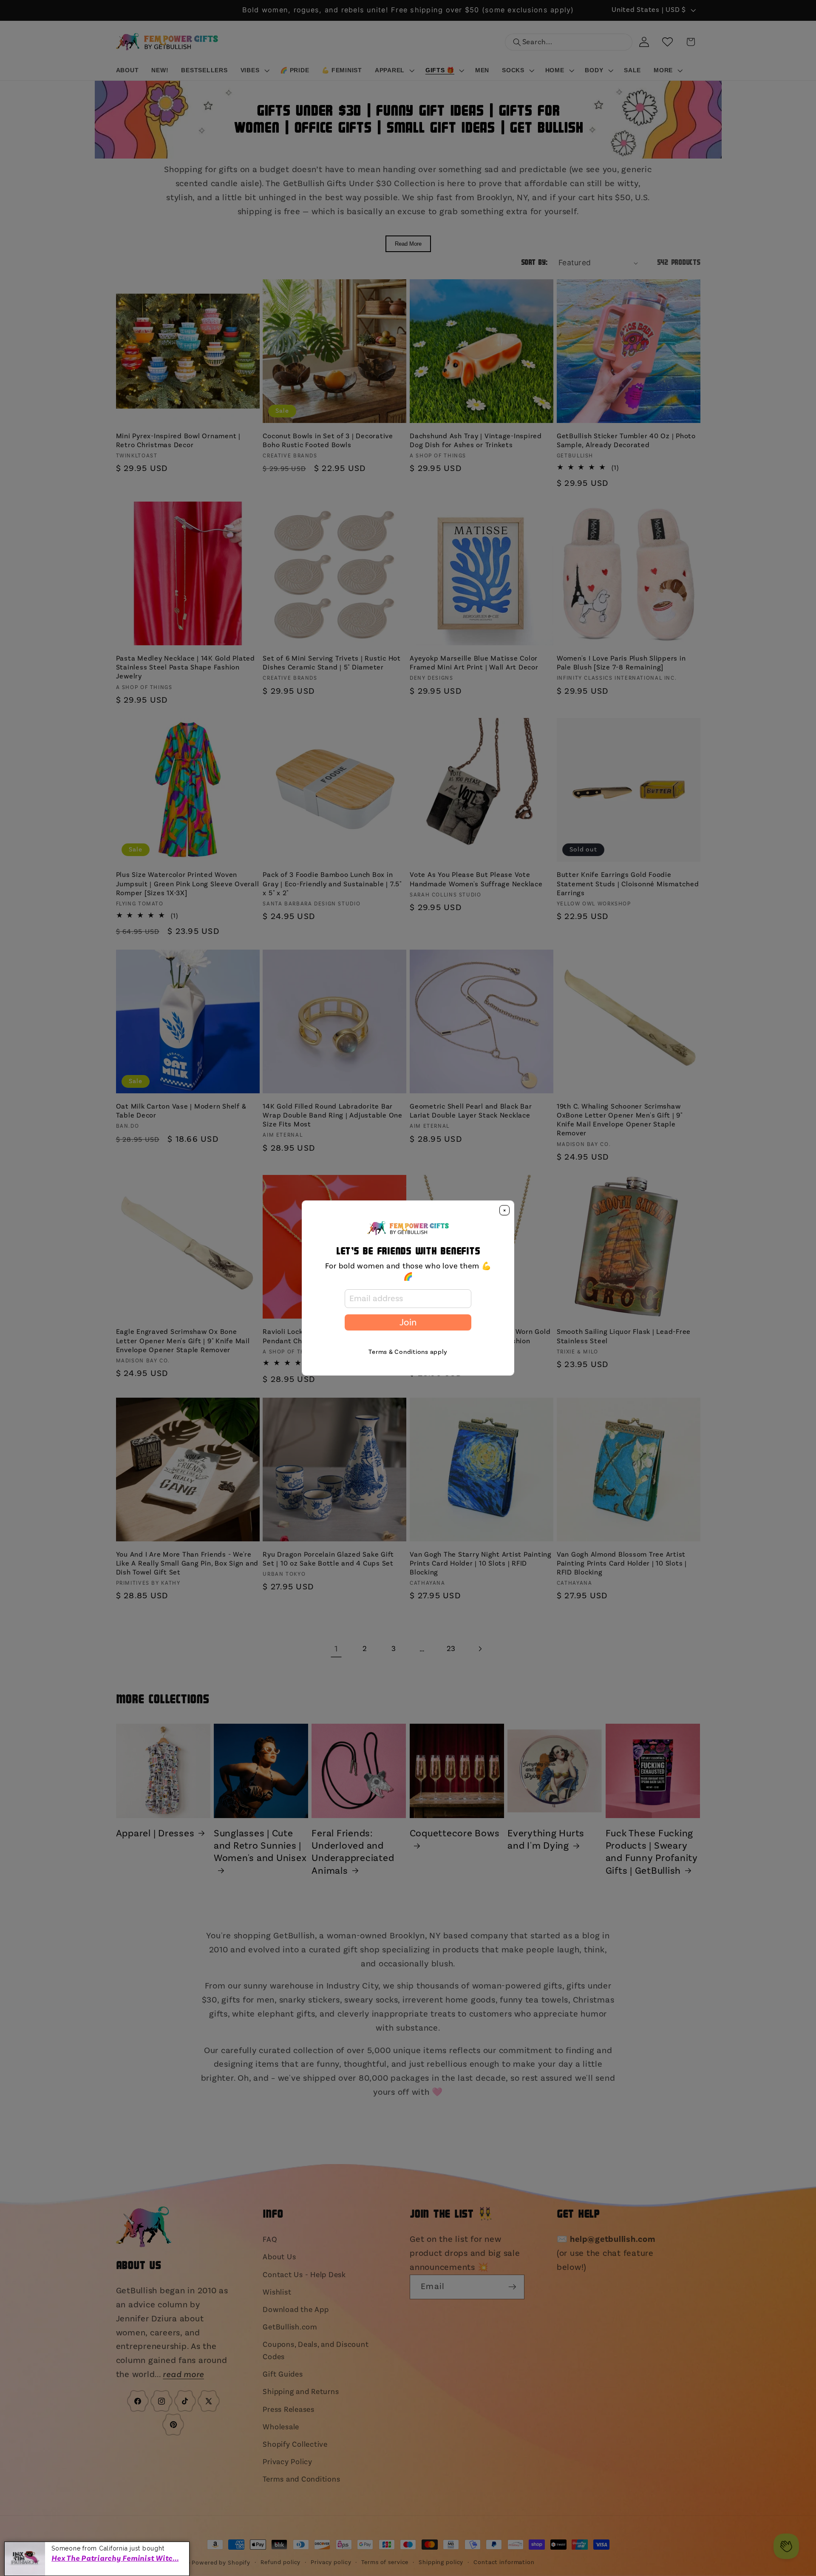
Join (408, 1322)
